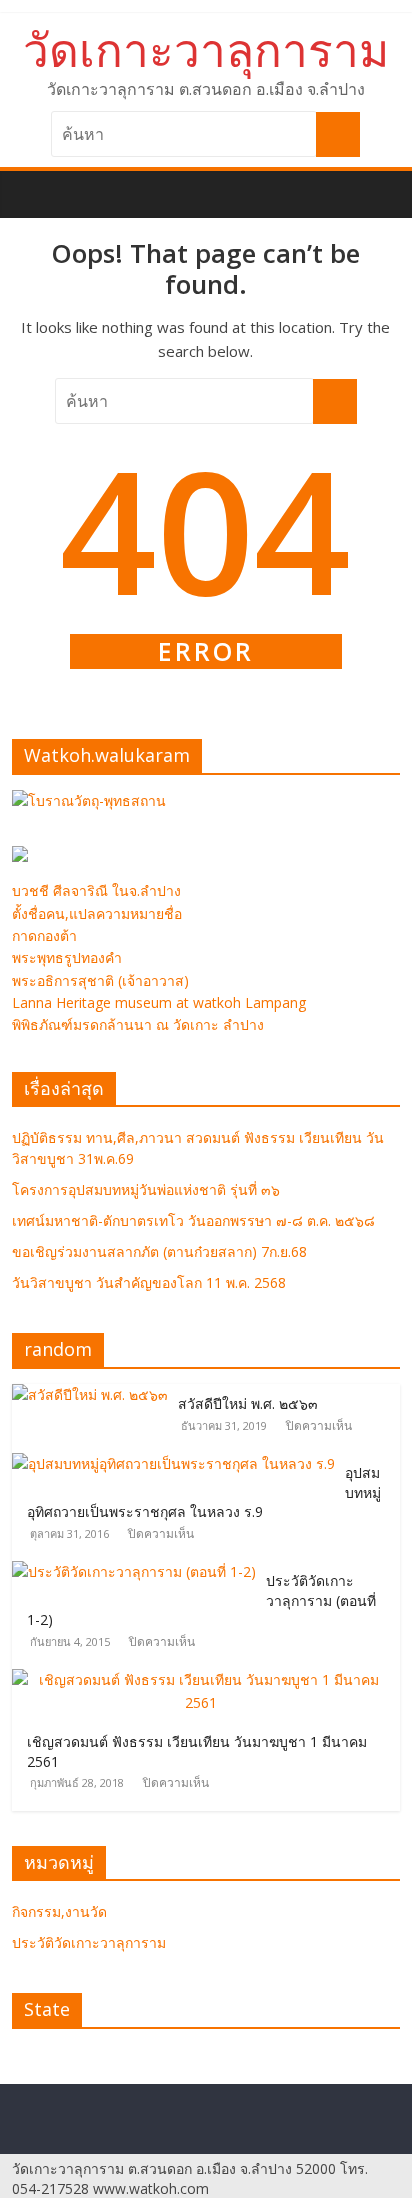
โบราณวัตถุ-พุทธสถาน (97, 800)
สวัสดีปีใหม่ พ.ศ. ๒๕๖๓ (248, 1403)
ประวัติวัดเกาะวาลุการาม (89, 1942)
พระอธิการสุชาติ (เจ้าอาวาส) (100, 980)
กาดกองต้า (44, 935)
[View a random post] (388, 183)
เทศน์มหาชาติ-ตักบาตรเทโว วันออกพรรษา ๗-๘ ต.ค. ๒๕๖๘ (193, 1220)
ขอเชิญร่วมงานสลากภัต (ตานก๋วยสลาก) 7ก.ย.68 (159, 1251)
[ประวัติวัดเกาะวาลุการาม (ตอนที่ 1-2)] (139, 1571)
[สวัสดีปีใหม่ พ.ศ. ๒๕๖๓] (95, 1394)
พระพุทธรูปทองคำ (67, 957)
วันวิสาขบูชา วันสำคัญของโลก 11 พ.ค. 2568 (149, 1282)
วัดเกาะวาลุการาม (206, 49)
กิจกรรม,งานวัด (59, 1911)
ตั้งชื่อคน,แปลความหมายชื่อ (97, 913)
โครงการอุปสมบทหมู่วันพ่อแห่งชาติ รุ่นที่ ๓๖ (146, 1189)
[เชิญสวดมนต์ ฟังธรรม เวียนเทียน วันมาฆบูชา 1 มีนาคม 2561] (205, 1679)
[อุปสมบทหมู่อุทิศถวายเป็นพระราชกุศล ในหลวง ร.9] (178, 1463)
